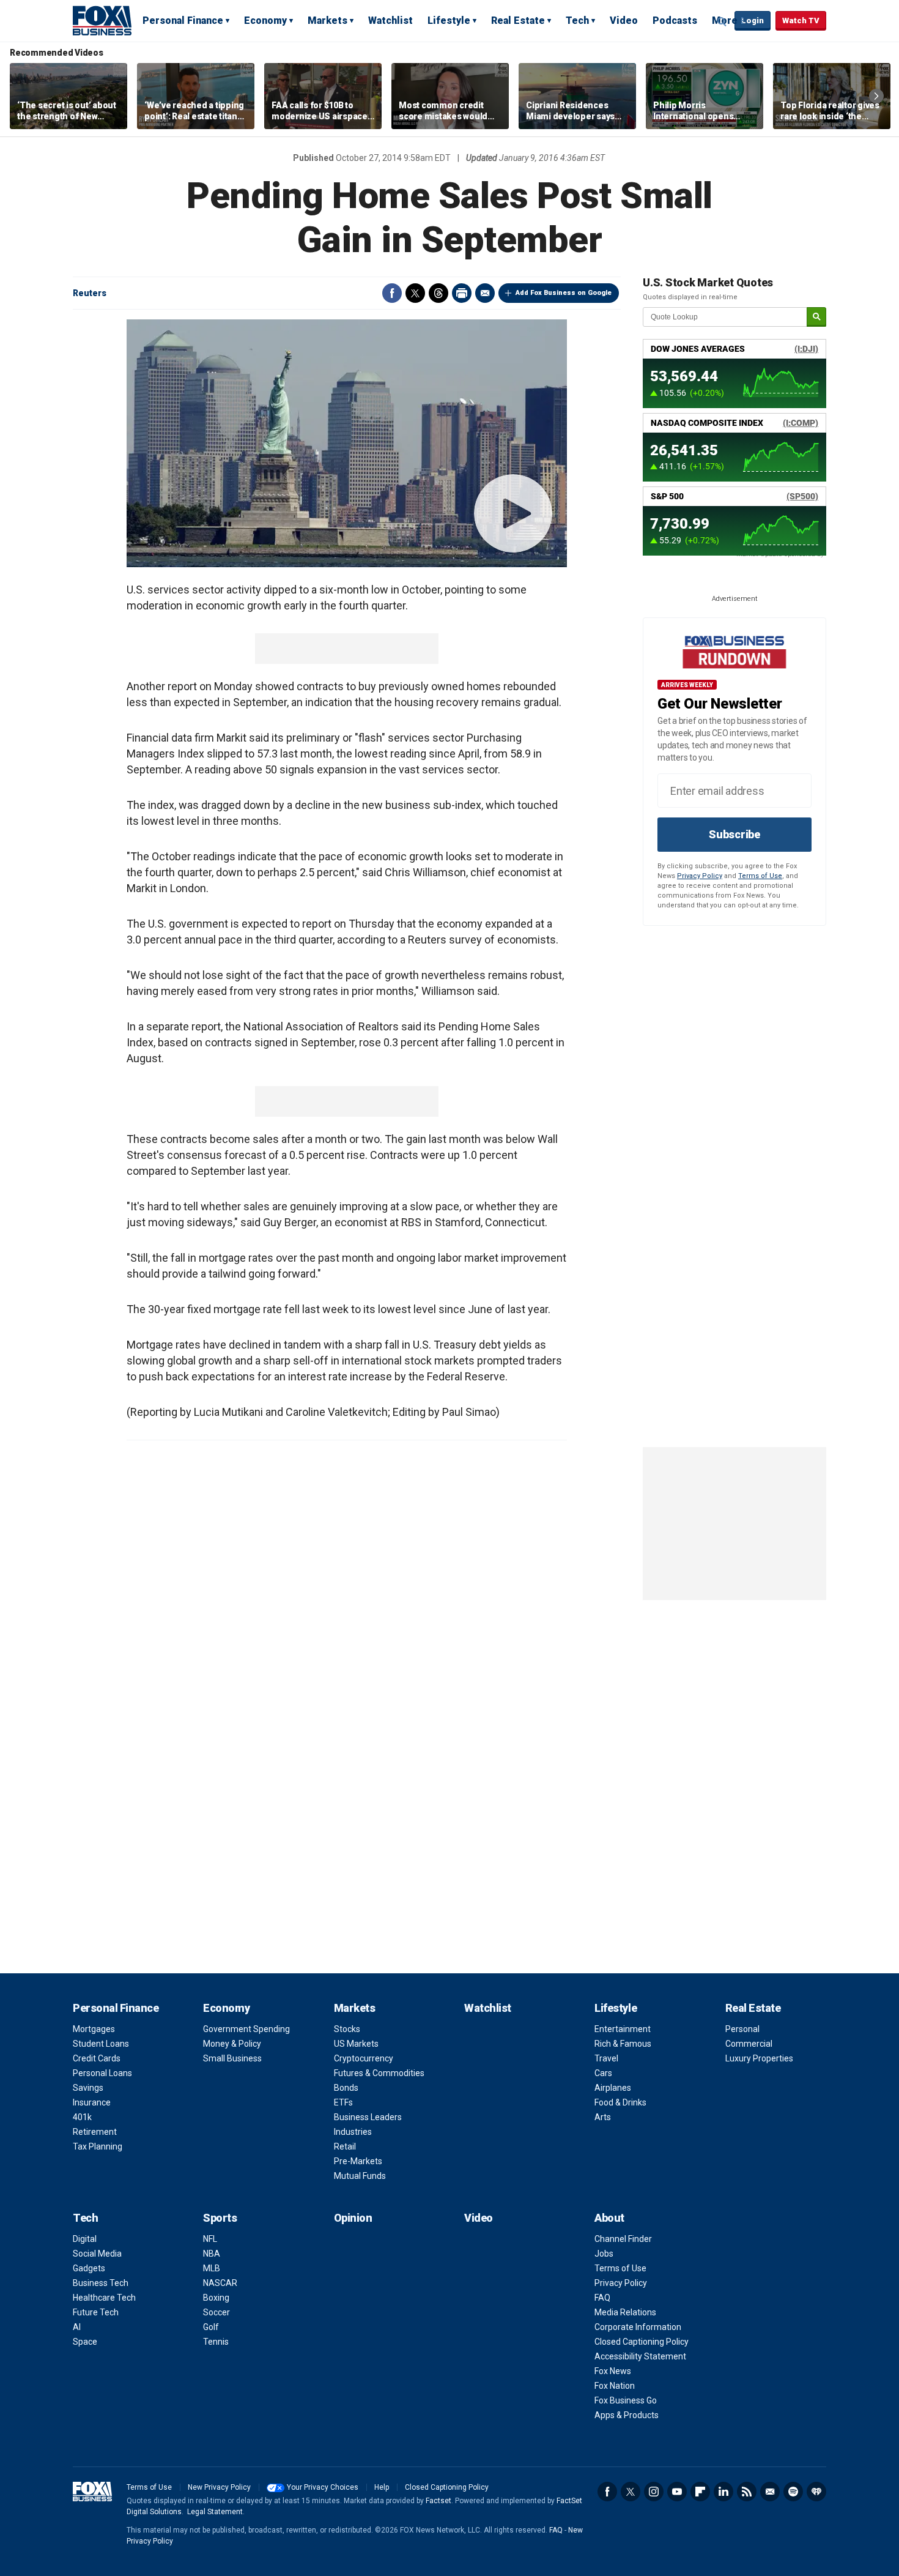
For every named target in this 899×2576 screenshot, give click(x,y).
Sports (220, 2218)
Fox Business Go (626, 2400)
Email (485, 293)
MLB (212, 2268)
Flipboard (700, 2492)
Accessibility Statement (640, 2356)
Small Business (232, 2058)
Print (462, 293)
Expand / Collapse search (722, 21)
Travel (606, 2058)
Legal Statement (215, 2512)
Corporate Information (638, 2327)
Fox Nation (615, 2386)
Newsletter (770, 2492)
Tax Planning (98, 2146)
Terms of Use (760, 876)
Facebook (392, 293)
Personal (742, 2029)
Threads (438, 293)
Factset (438, 2501)
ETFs (343, 2102)
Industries (353, 2132)
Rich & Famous (623, 2044)
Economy (265, 20)
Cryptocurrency (364, 2058)
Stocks (347, 2029)
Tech (577, 20)
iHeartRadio (816, 2492)
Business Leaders (368, 2117)
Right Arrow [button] (876, 96)
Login (753, 20)
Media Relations (625, 2312)
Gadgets (89, 2268)
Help (382, 2487)
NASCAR (220, 2283)
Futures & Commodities (379, 2073)
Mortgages (94, 2029)
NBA (212, 2254)
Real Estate (518, 20)
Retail (345, 2146)
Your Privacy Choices (323, 2487)
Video (624, 20)
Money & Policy (232, 2044)
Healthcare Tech (104, 2298)
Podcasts (675, 20)
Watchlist (390, 20)
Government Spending (246, 2029)
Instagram (654, 2492)
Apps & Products (627, 2415)
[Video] (347, 443)
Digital (85, 2239)
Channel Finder (623, 2239)
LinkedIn (723, 2492)
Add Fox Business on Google (564, 293)
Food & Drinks (620, 2102)
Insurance (92, 2102)
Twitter (415, 293)
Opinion (353, 2218)
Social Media (97, 2254)
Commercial (749, 2044)
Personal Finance (183, 20)
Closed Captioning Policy (642, 2342)
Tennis (216, 2342)
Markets (327, 20)
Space (85, 2342)
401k (82, 2117)
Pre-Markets (358, 2161)
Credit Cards (97, 2058)
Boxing (216, 2298)
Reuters (90, 293)
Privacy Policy (700, 876)
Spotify (793, 2492)
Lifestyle (449, 20)
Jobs (604, 2254)
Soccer (216, 2312)
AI (77, 2327)
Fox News (613, 2371)
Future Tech (96, 2312)
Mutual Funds (360, 2176)
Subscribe (734, 834)
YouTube (677, 2492)
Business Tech (101, 2283)
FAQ (602, 2298)
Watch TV (801, 20)
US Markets (356, 2044)
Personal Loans (102, 2073)
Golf (211, 2327)
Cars (603, 2073)
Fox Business (102, 20)
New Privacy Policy (219, 2487)
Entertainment (623, 2029)
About (609, 2218)
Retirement (95, 2132)
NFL (210, 2239)
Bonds (346, 2088)
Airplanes (613, 2088)
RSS (747, 2492)
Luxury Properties (759, 2058)
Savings (88, 2088)
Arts (603, 2117)
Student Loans (101, 2044)
